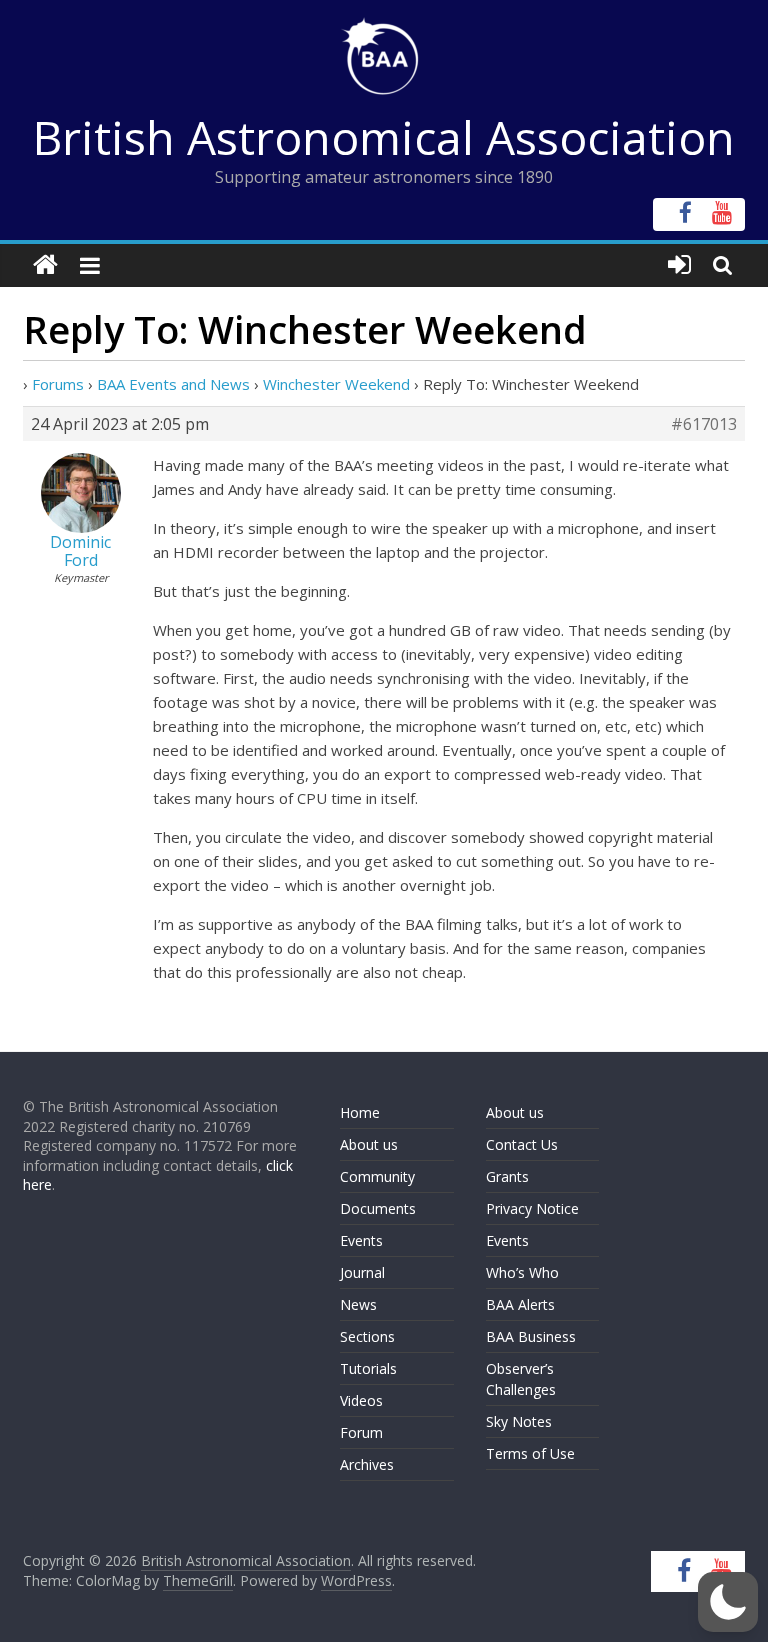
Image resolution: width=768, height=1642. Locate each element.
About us (369, 1144)
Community (377, 1176)
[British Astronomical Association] (45, 265)
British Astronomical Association (384, 137)
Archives (367, 1464)
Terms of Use (530, 1453)
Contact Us (522, 1144)
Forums (58, 384)
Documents (378, 1208)
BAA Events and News (173, 384)
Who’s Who (522, 1272)
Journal (362, 1272)
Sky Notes (519, 1421)
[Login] (679, 265)
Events (361, 1240)
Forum (361, 1432)
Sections (367, 1336)
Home (360, 1112)
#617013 (704, 424)
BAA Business (531, 1336)
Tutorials (368, 1368)
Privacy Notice (532, 1208)
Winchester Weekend (336, 384)
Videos (361, 1400)
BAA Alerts (520, 1304)
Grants (507, 1176)
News (358, 1304)
